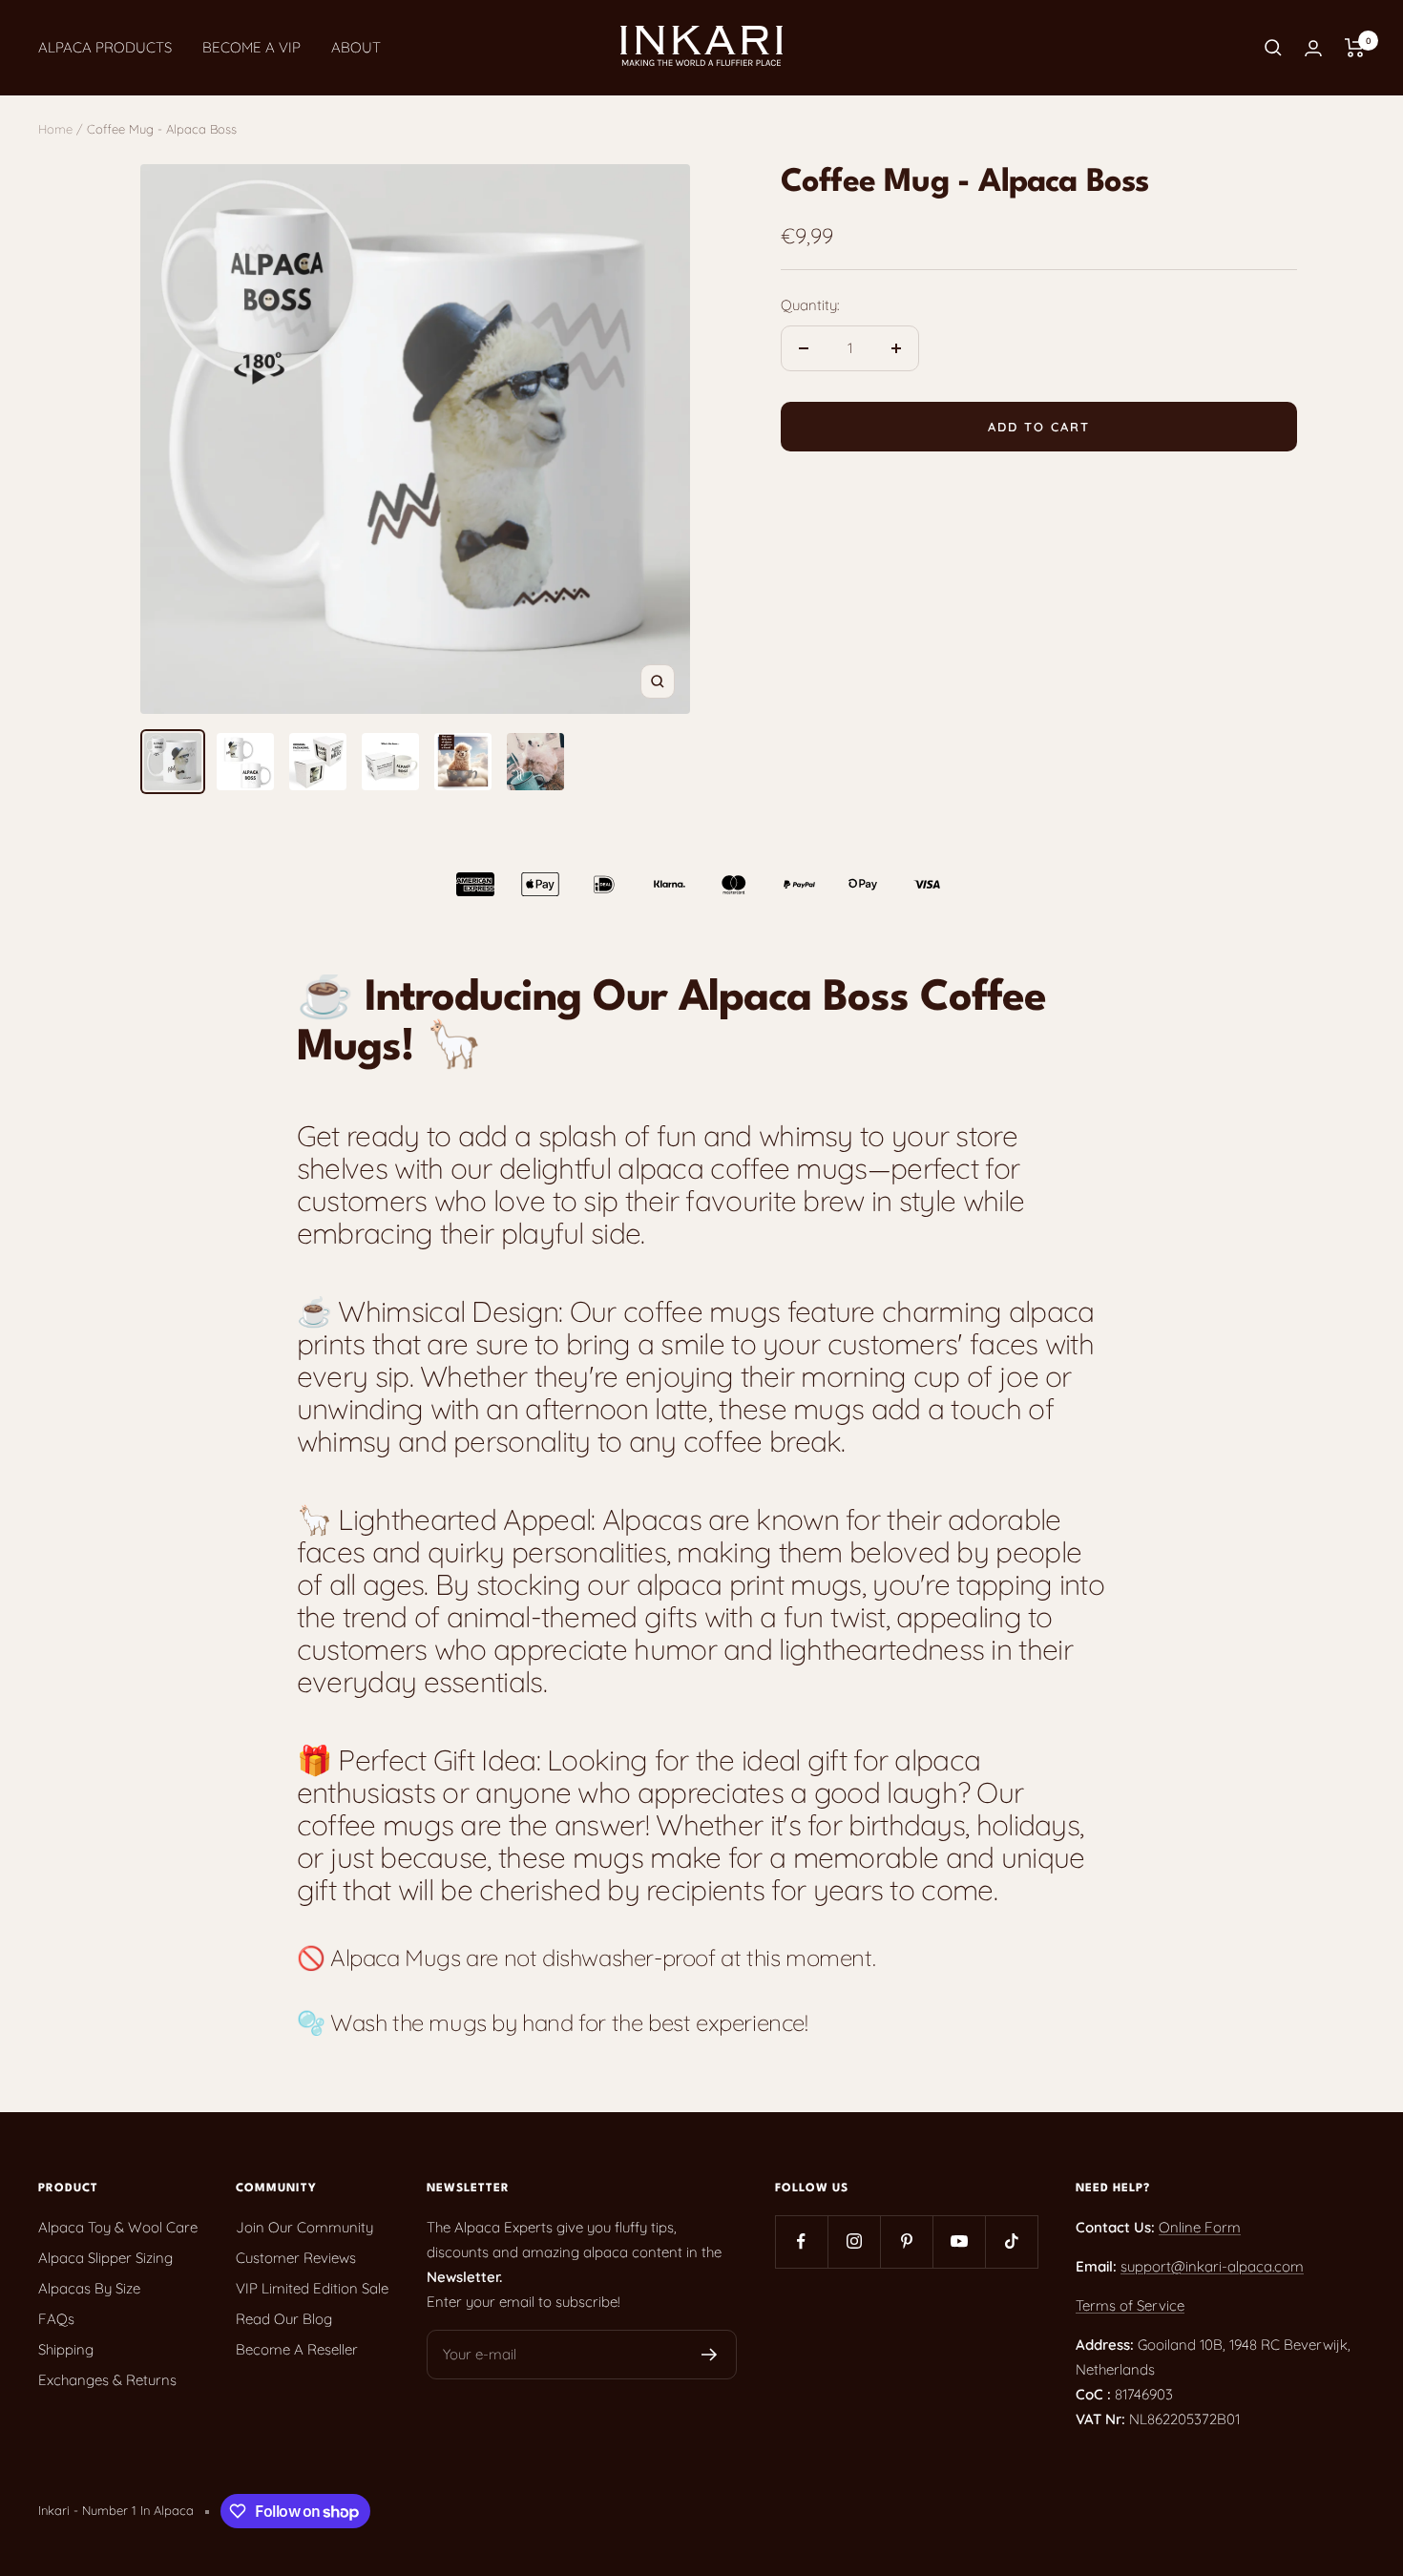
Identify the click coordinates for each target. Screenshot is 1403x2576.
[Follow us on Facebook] (801, 2241)
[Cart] (1355, 48)
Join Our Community (304, 2227)
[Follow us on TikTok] (1011, 2241)
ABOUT (356, 47)
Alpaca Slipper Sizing (105, 2258)
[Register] (710, 2355)
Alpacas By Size (89, 2288)
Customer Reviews (296, 2258)
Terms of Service (1130, 2305)
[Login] (1313, 48)
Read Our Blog (284, 2319)
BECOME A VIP (251, 47)
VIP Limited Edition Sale (312, 2288)
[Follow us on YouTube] (959, 2241)
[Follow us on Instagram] (854, 2241)
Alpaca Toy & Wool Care (118, 2227)
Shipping (66, 2349)
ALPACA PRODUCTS (105, 47)
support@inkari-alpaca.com (1212, 2266)
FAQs (56, 2319)
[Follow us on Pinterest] (906, 2241)
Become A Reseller (297, 2349)
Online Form (1200, 2227)
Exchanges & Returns (107, 2380)
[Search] (1273, 48)
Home (55, 129)
